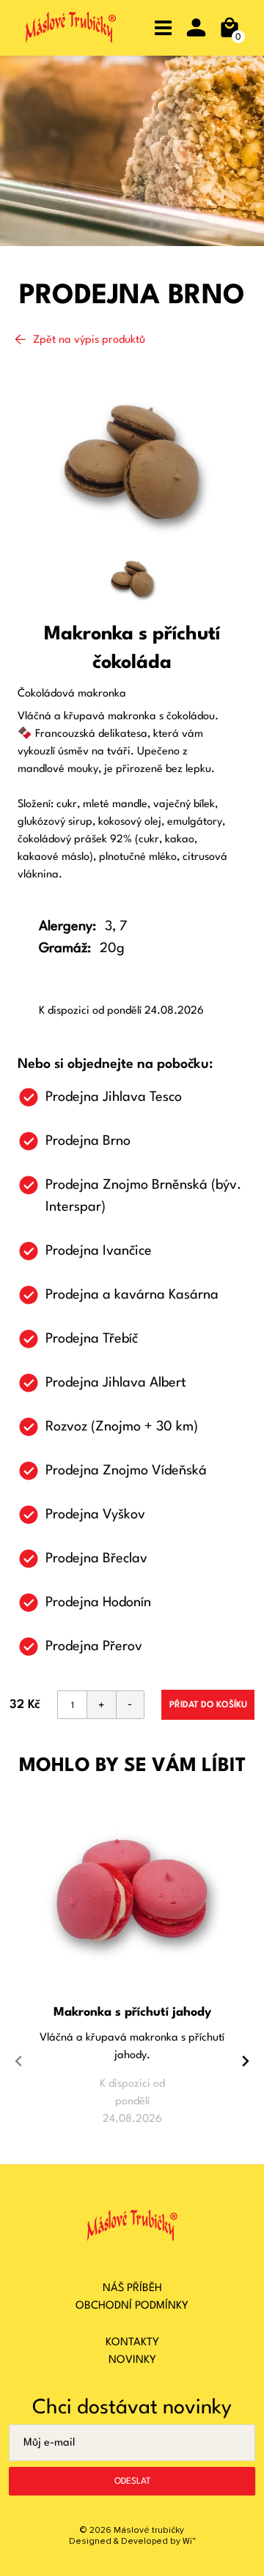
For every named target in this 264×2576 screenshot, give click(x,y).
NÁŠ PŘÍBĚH (132, 2289)
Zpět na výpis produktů (89, 340)
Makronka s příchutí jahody (132, 2012)
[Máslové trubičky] (71, 31)
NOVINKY (132, 2360)
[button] (246, 1960)
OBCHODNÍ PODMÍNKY (132, 2306)
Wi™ (189, 2542)
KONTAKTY (132, 2343)
